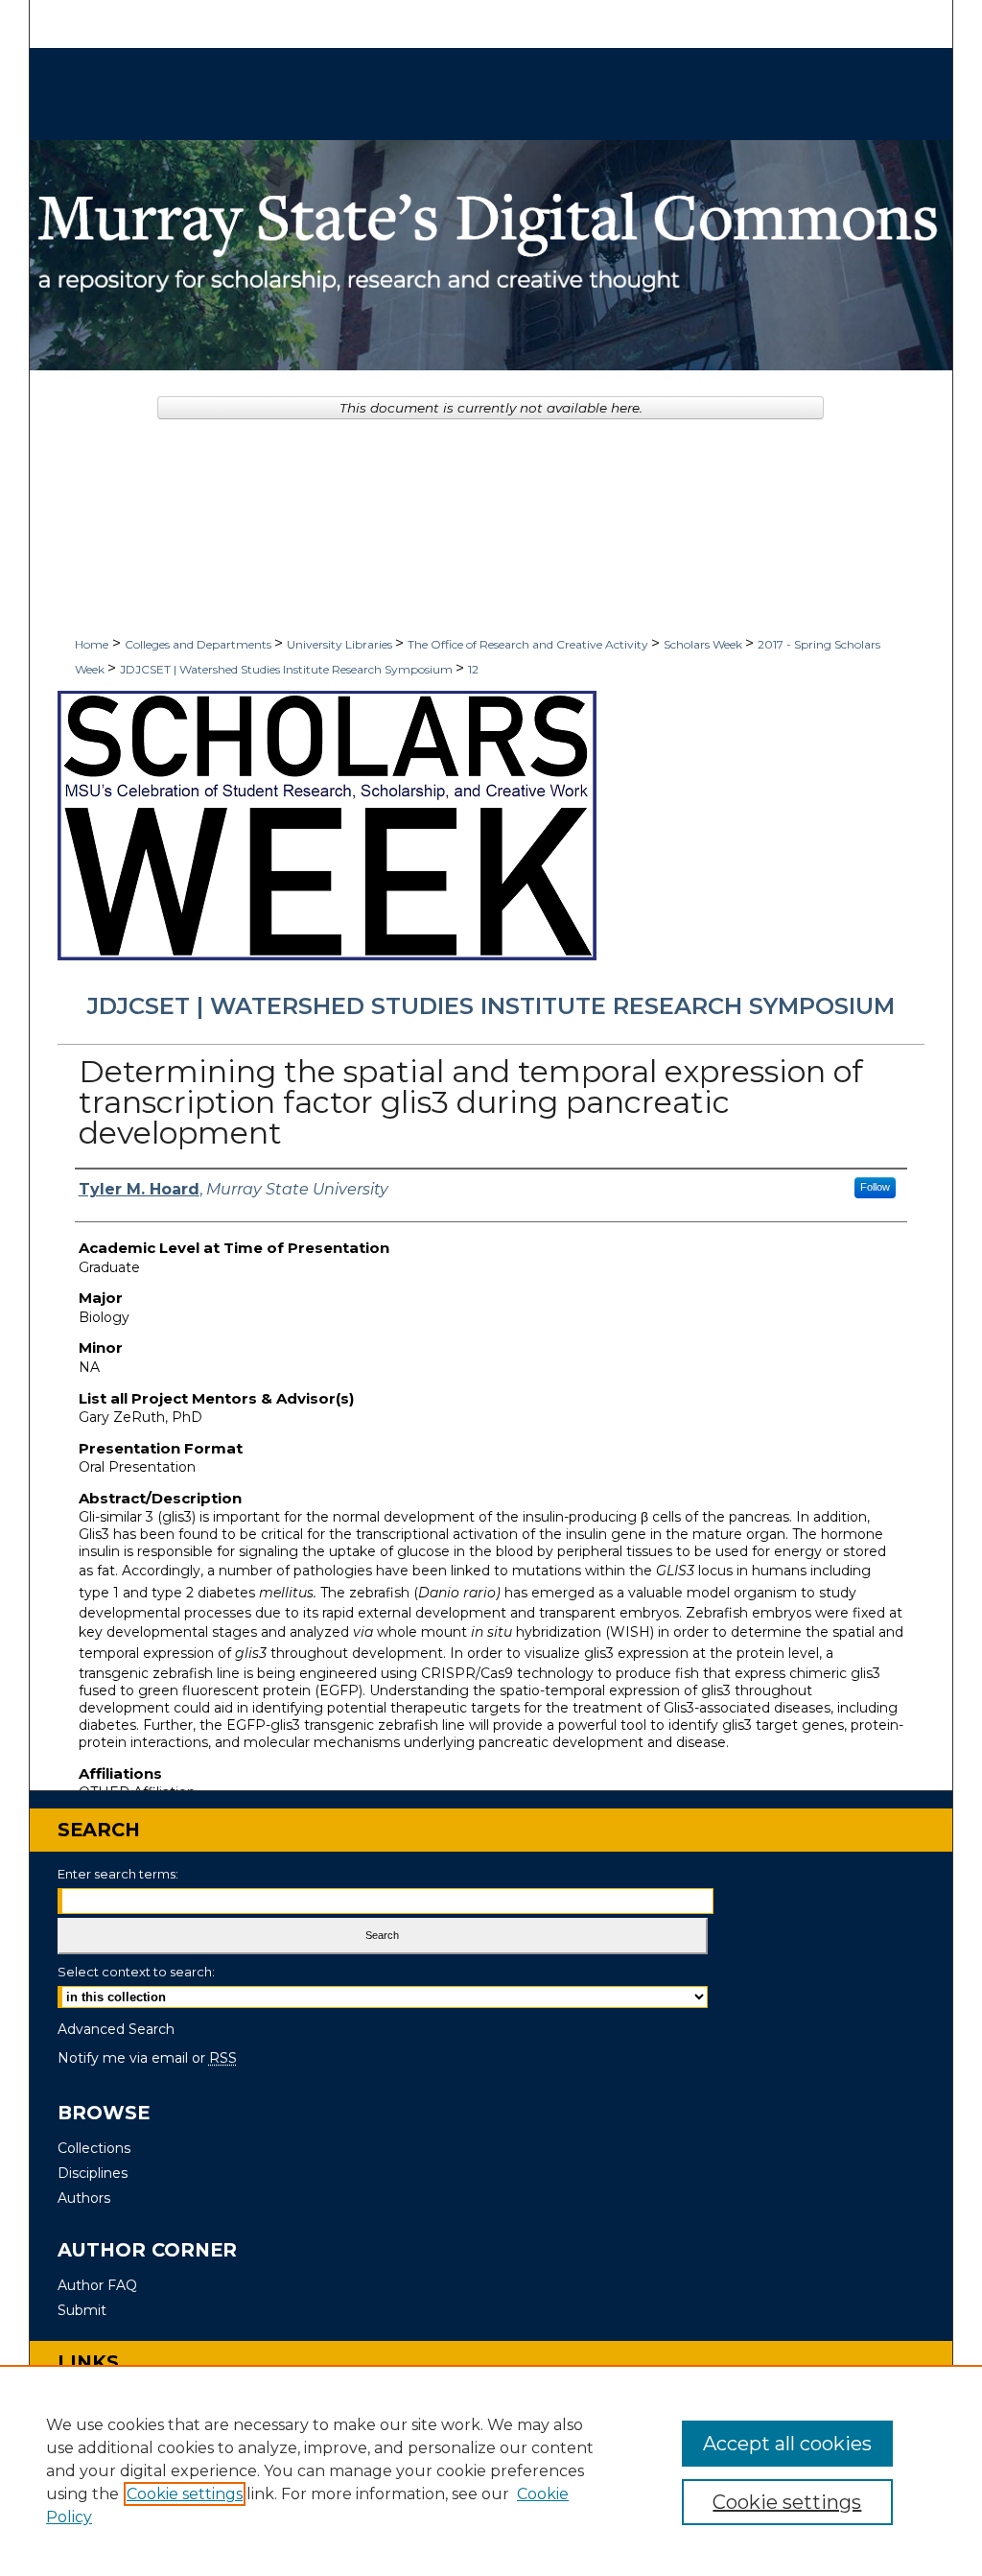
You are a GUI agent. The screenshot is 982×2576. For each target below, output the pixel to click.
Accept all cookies (787, 2444)
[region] (491, 2470)
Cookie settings (185, 2494)
